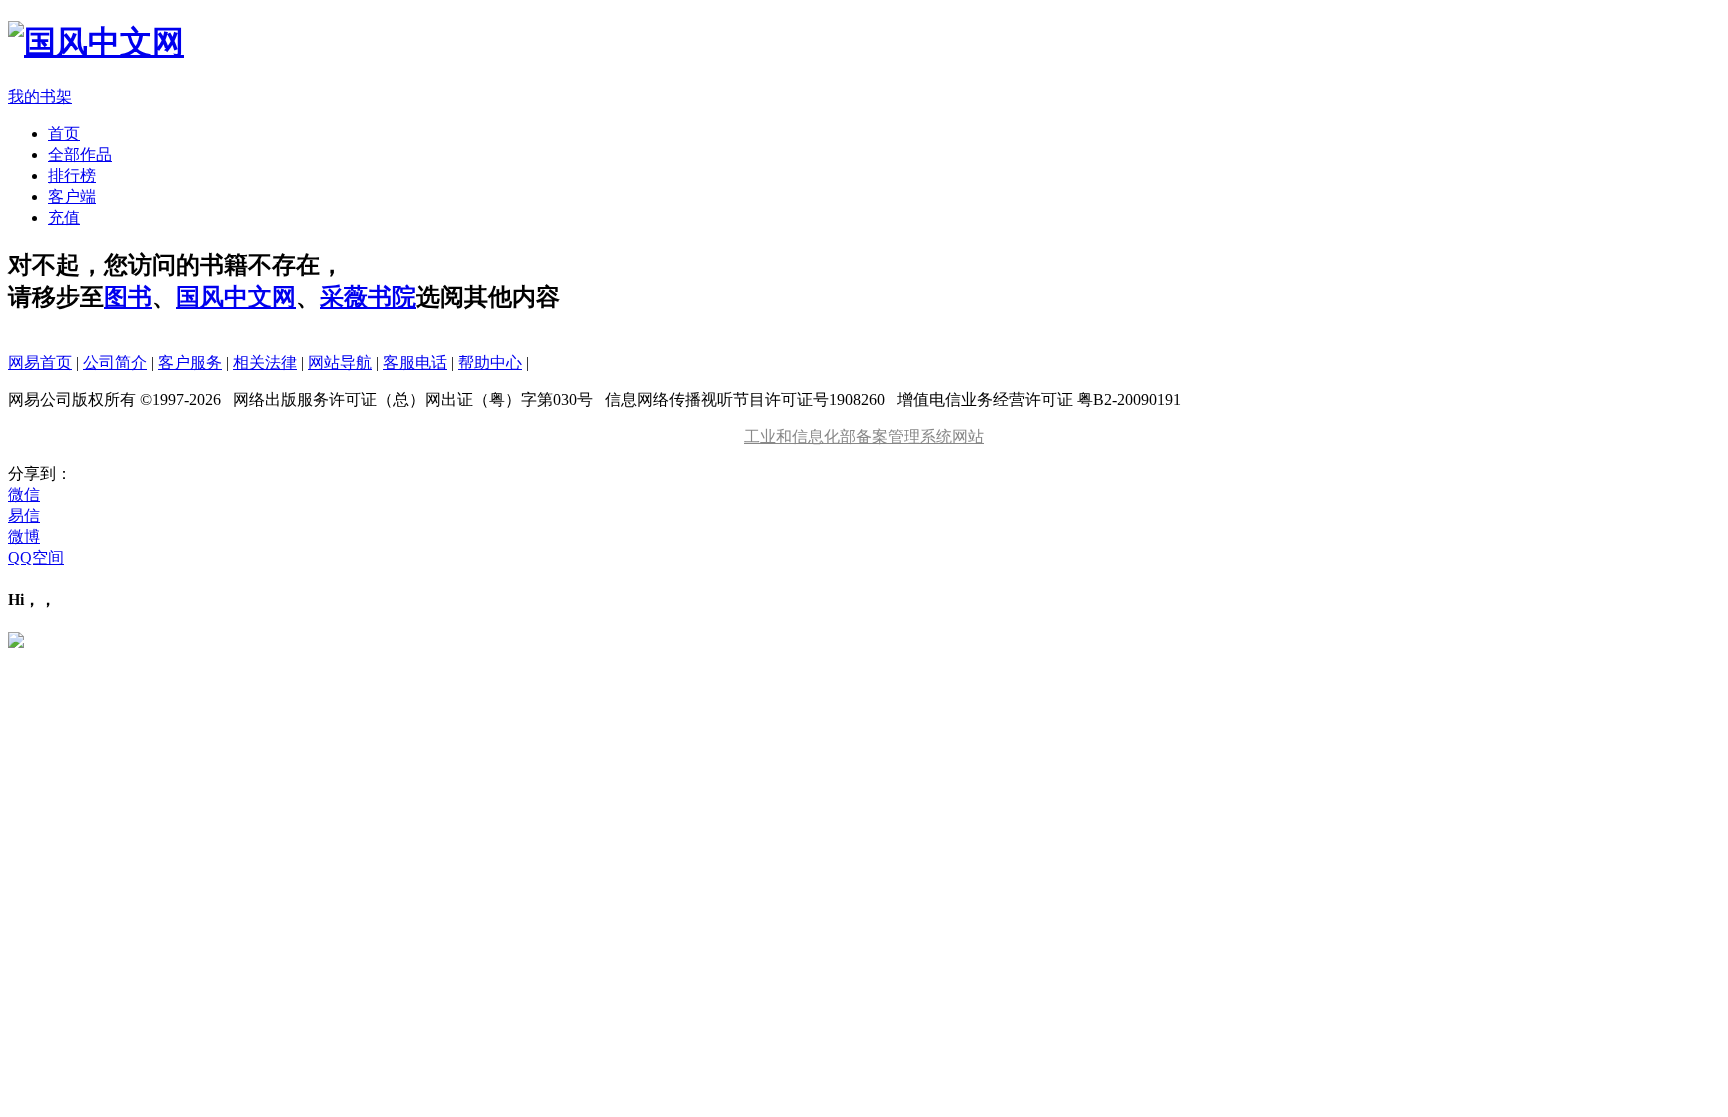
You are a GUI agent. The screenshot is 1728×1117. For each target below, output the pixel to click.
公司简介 (115, 362)
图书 (128, 297)
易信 (24, 515)
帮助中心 (490, 362)
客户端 (72, 196)
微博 (24, 536)
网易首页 (40, 362)
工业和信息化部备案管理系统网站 (864, 436)
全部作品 (80, 154)
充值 (64, 217)
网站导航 (340, 362)
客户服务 (190, 362)
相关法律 (265, 362)
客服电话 (415, 362)
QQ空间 (36, 557)
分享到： (40, 473)
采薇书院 (368, 297)
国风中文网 (236, 297)
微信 (24, 494)
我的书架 (40, 96)
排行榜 (72, 175)
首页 (64, 133)
